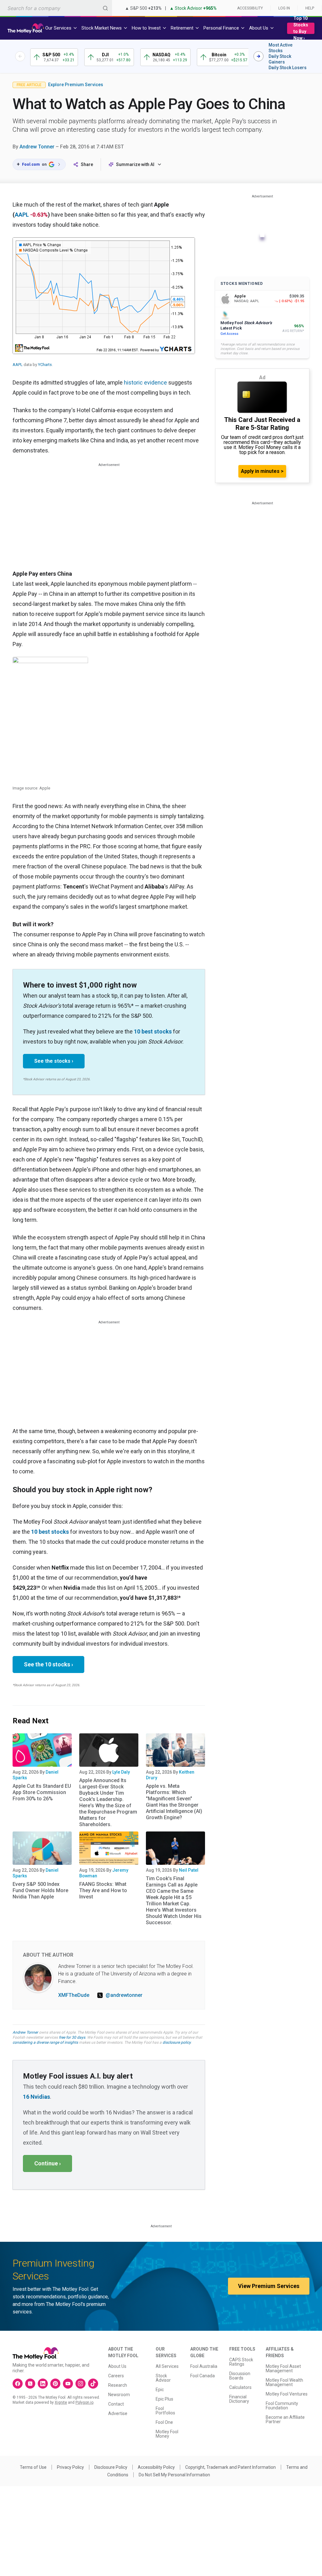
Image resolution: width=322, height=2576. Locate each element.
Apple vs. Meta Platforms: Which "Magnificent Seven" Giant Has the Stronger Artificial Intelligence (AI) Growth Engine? (174, 1802)
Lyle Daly (121, 1772)
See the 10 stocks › (48, 1664)
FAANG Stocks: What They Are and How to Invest (103, 1890)
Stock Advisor (163, 2378)
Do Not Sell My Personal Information (174, 2475)
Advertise (118, 2413)
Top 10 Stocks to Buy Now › (301, 28)
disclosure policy (177, 2042)
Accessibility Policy (156, 2467)
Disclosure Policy (111, 2467)
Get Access (229, 334)
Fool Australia (204, 2366)
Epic (160, 2390)
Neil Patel (189, 1870)
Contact (116, 2404)
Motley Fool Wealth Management (284, 2382)
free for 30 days (72, 2037)
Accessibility (250, 8)
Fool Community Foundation (282, 2406)
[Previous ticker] (20, 56)
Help (310, 8)
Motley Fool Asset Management (283, 2368)
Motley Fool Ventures (287, 2394)
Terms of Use (33, 2467)
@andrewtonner (124, 1995)
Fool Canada (203, 2376)
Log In (284, 8)
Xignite (61, 2402)
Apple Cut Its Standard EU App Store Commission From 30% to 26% (42, 1792)
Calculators (240, 2387)
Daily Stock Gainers (280, 59)
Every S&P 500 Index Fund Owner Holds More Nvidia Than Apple (40, 1890)
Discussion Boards (240, 2376)
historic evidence (145, 382)
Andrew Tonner (37, 147)
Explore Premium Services (76, 85)
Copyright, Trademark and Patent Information (230, 2467)
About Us (117, 2366)
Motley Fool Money (167, 2434)
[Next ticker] (258, 56)
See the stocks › (54, 1061)
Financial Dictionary (239, 2399)
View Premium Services (269, 2286)
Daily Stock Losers (288, 68)
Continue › (47, 2163)
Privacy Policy (70, 2467)
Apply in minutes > (262, 471)
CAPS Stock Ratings (241, 2362)
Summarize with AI (135, 164)
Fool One (164, 2422)
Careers (116, 2376)
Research (118, 2385)
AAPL (22, 215)
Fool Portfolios (165, 2411)
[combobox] (56, 8)
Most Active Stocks (280, 48)
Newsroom (119, 2395)
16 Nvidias (36, 2097)
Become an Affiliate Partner (285, 2419)
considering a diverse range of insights (45, 2042)
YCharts (45, 365)
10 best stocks (153, 1031)
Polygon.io (84, 2402)
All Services (167, 2366)
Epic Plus (164, 2399)
